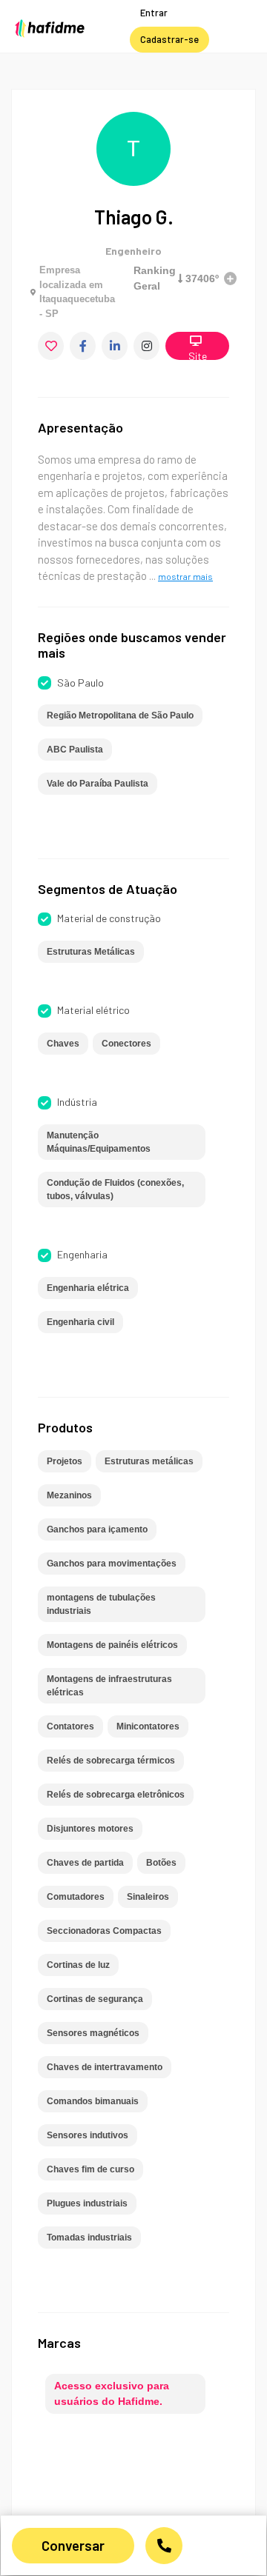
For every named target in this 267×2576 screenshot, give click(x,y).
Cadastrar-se (169, 39)
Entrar (154, 13)
